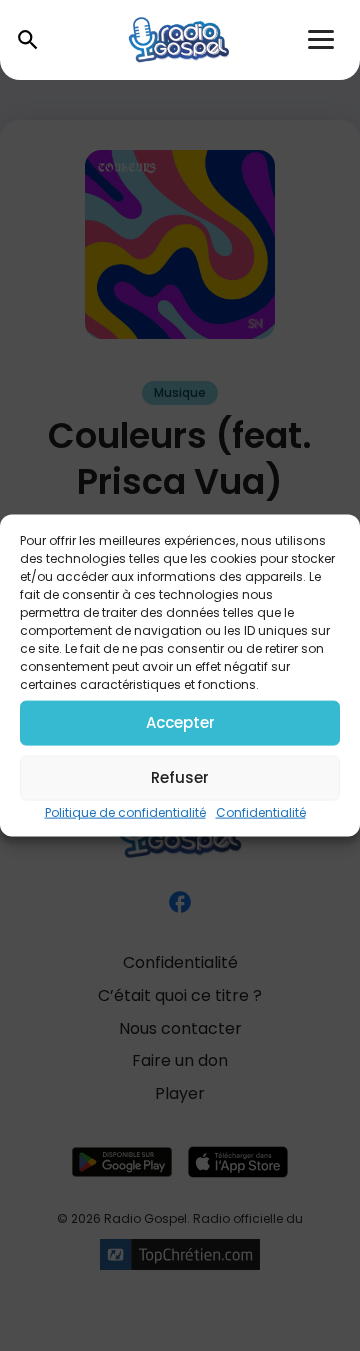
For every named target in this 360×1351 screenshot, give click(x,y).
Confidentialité (261, 811)
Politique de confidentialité (125, 811)
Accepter (180, 722)
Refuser (180, 777)
